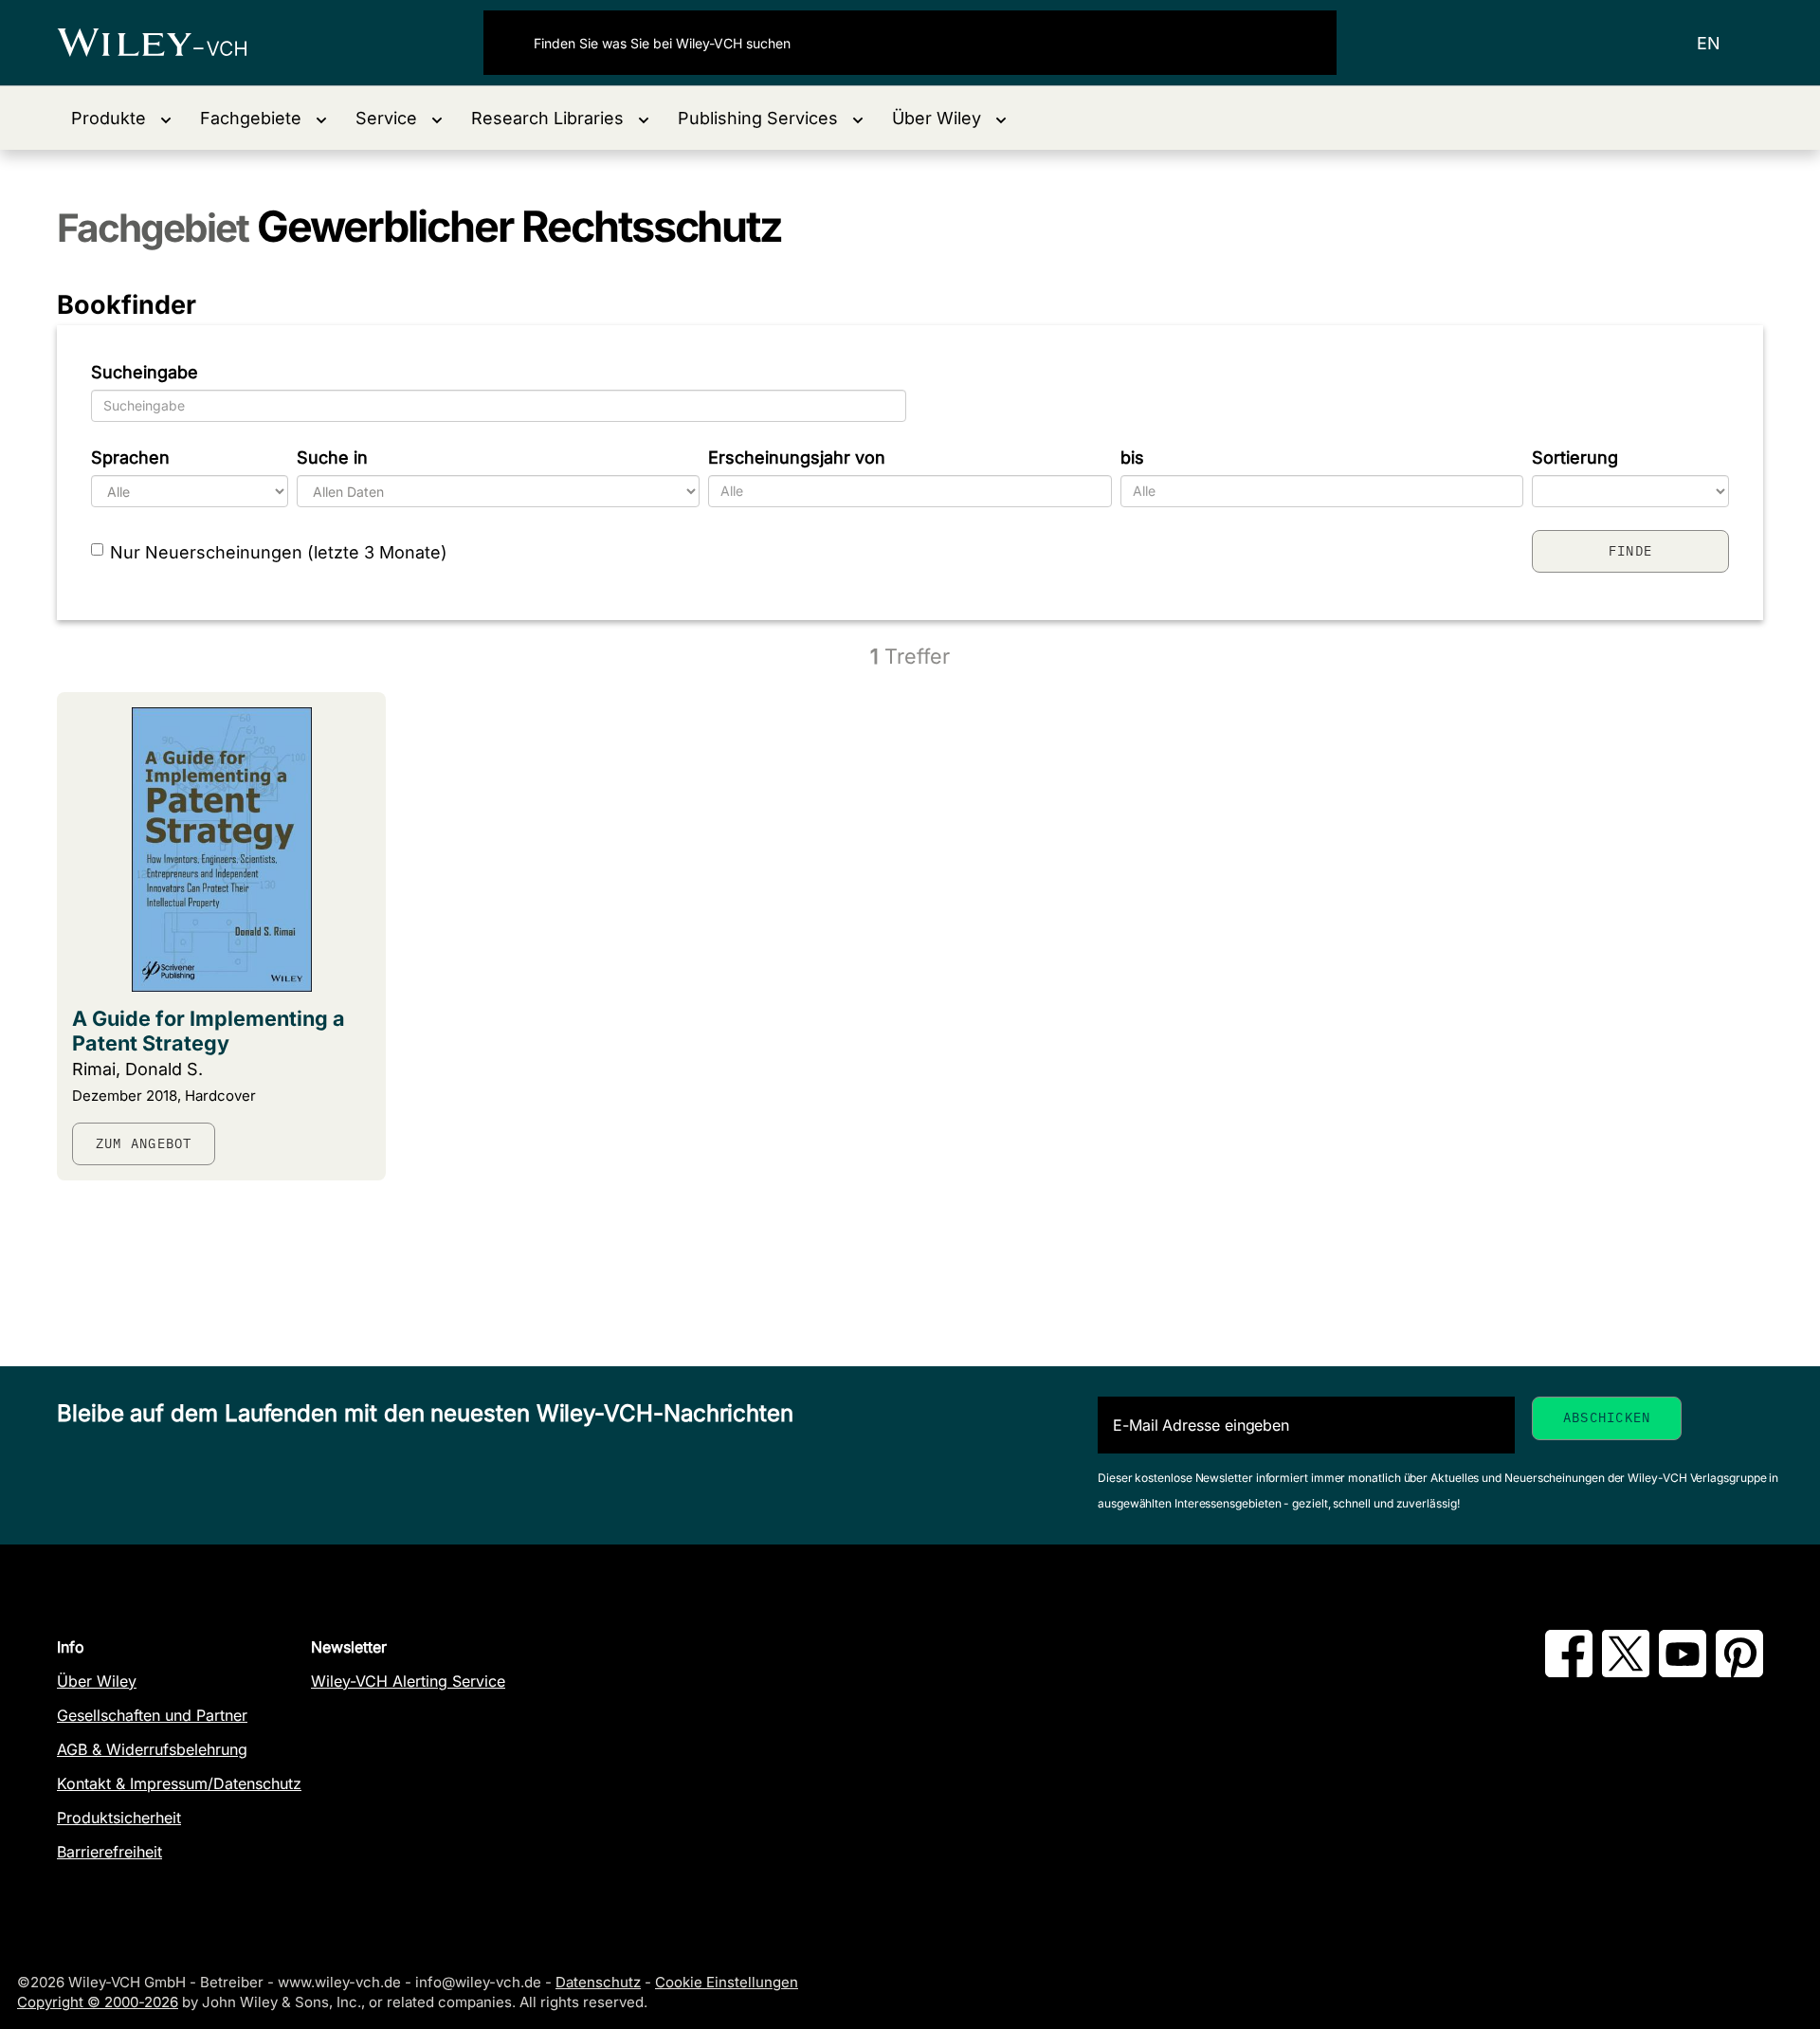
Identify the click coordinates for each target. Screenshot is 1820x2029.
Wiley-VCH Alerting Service (408, 1681)
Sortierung (1575, 457)
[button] (121, 118)
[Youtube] (1683, 1672)
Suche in (332, 457)
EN (1709, 43)
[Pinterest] (1739, 1672)
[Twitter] (1626, 1672)
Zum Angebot (144, 1143)
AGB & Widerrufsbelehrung (152, 1749)
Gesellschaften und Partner (152, 1715)
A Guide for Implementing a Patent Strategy (209, 1031)
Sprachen (130, 457)
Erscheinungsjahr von (797, 457)
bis (1132, 457)
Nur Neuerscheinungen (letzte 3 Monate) (279, 552)
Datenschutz (598, 1982)
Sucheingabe (145, 372)
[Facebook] (1569, 1672)
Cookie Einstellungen (727, 1982)
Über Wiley (97, 1681)
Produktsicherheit (119, 1818)
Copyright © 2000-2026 (98, 2002)
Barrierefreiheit (109, 1852)
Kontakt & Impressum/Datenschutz (179, 1783)
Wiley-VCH (168, 43)
